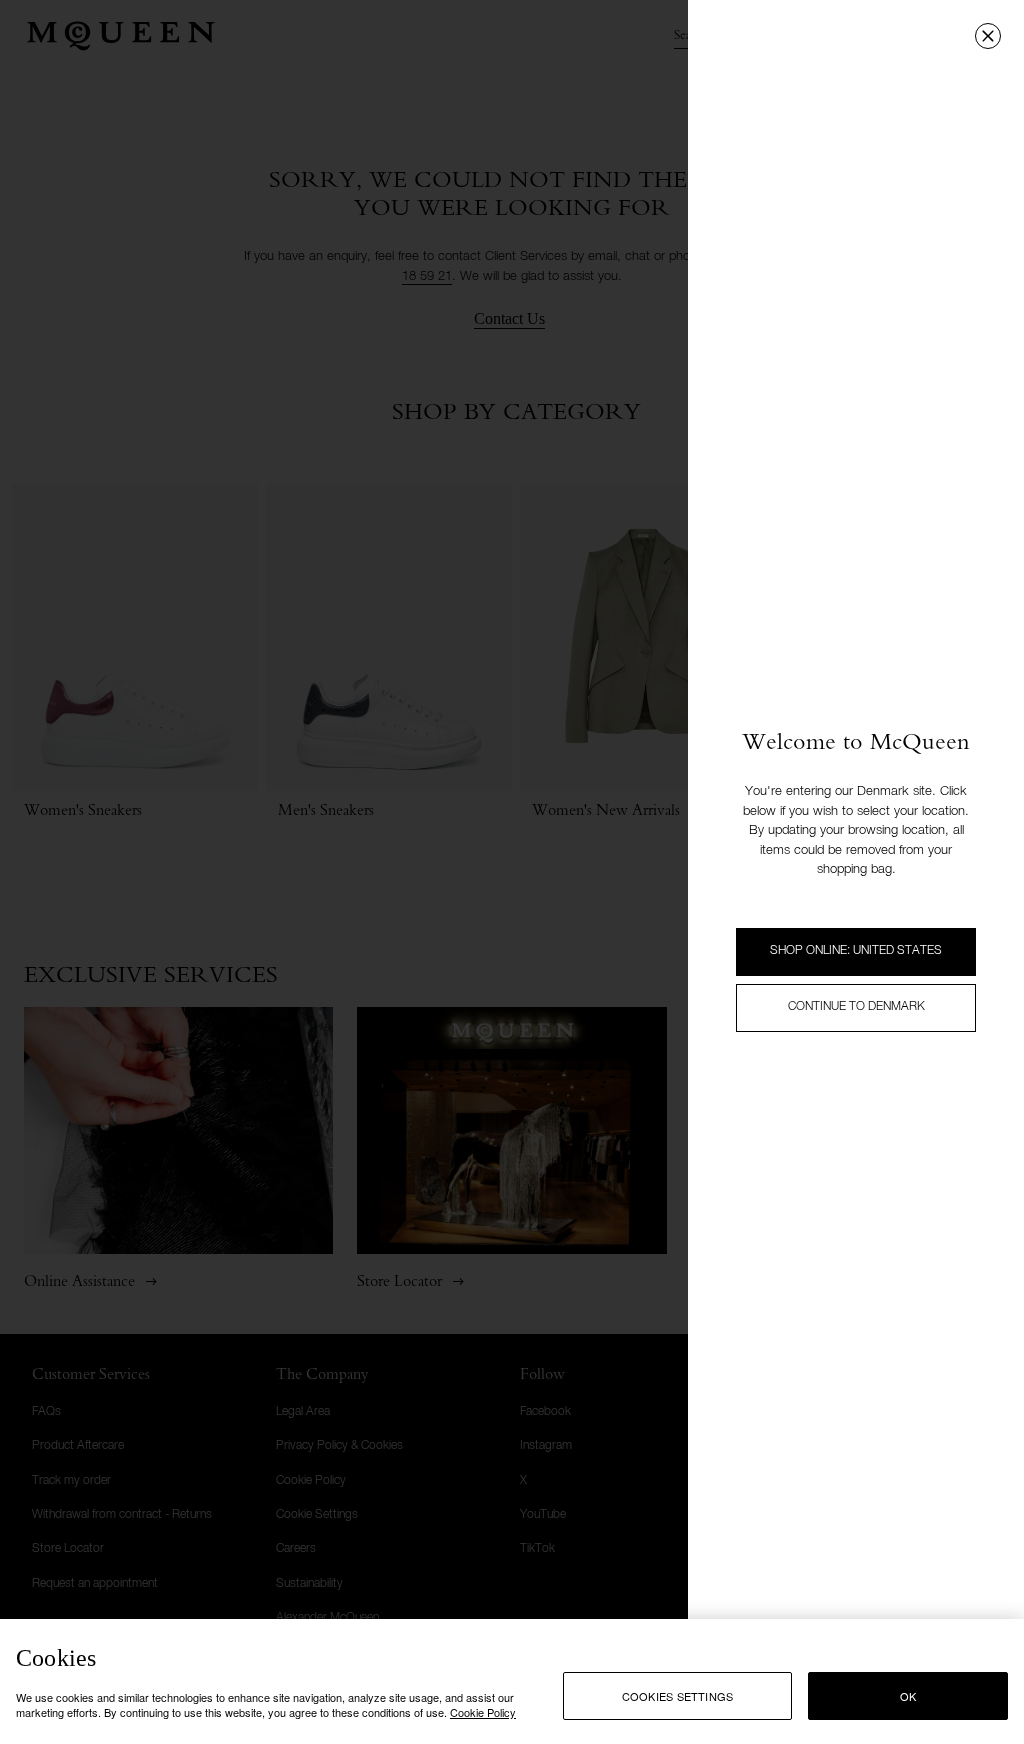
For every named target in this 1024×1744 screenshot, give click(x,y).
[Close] (988, 36)
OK (908, 1696)
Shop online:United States (856, 951)
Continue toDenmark (856, 1007)
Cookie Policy (483, 1712)
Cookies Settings (678, 1696)
